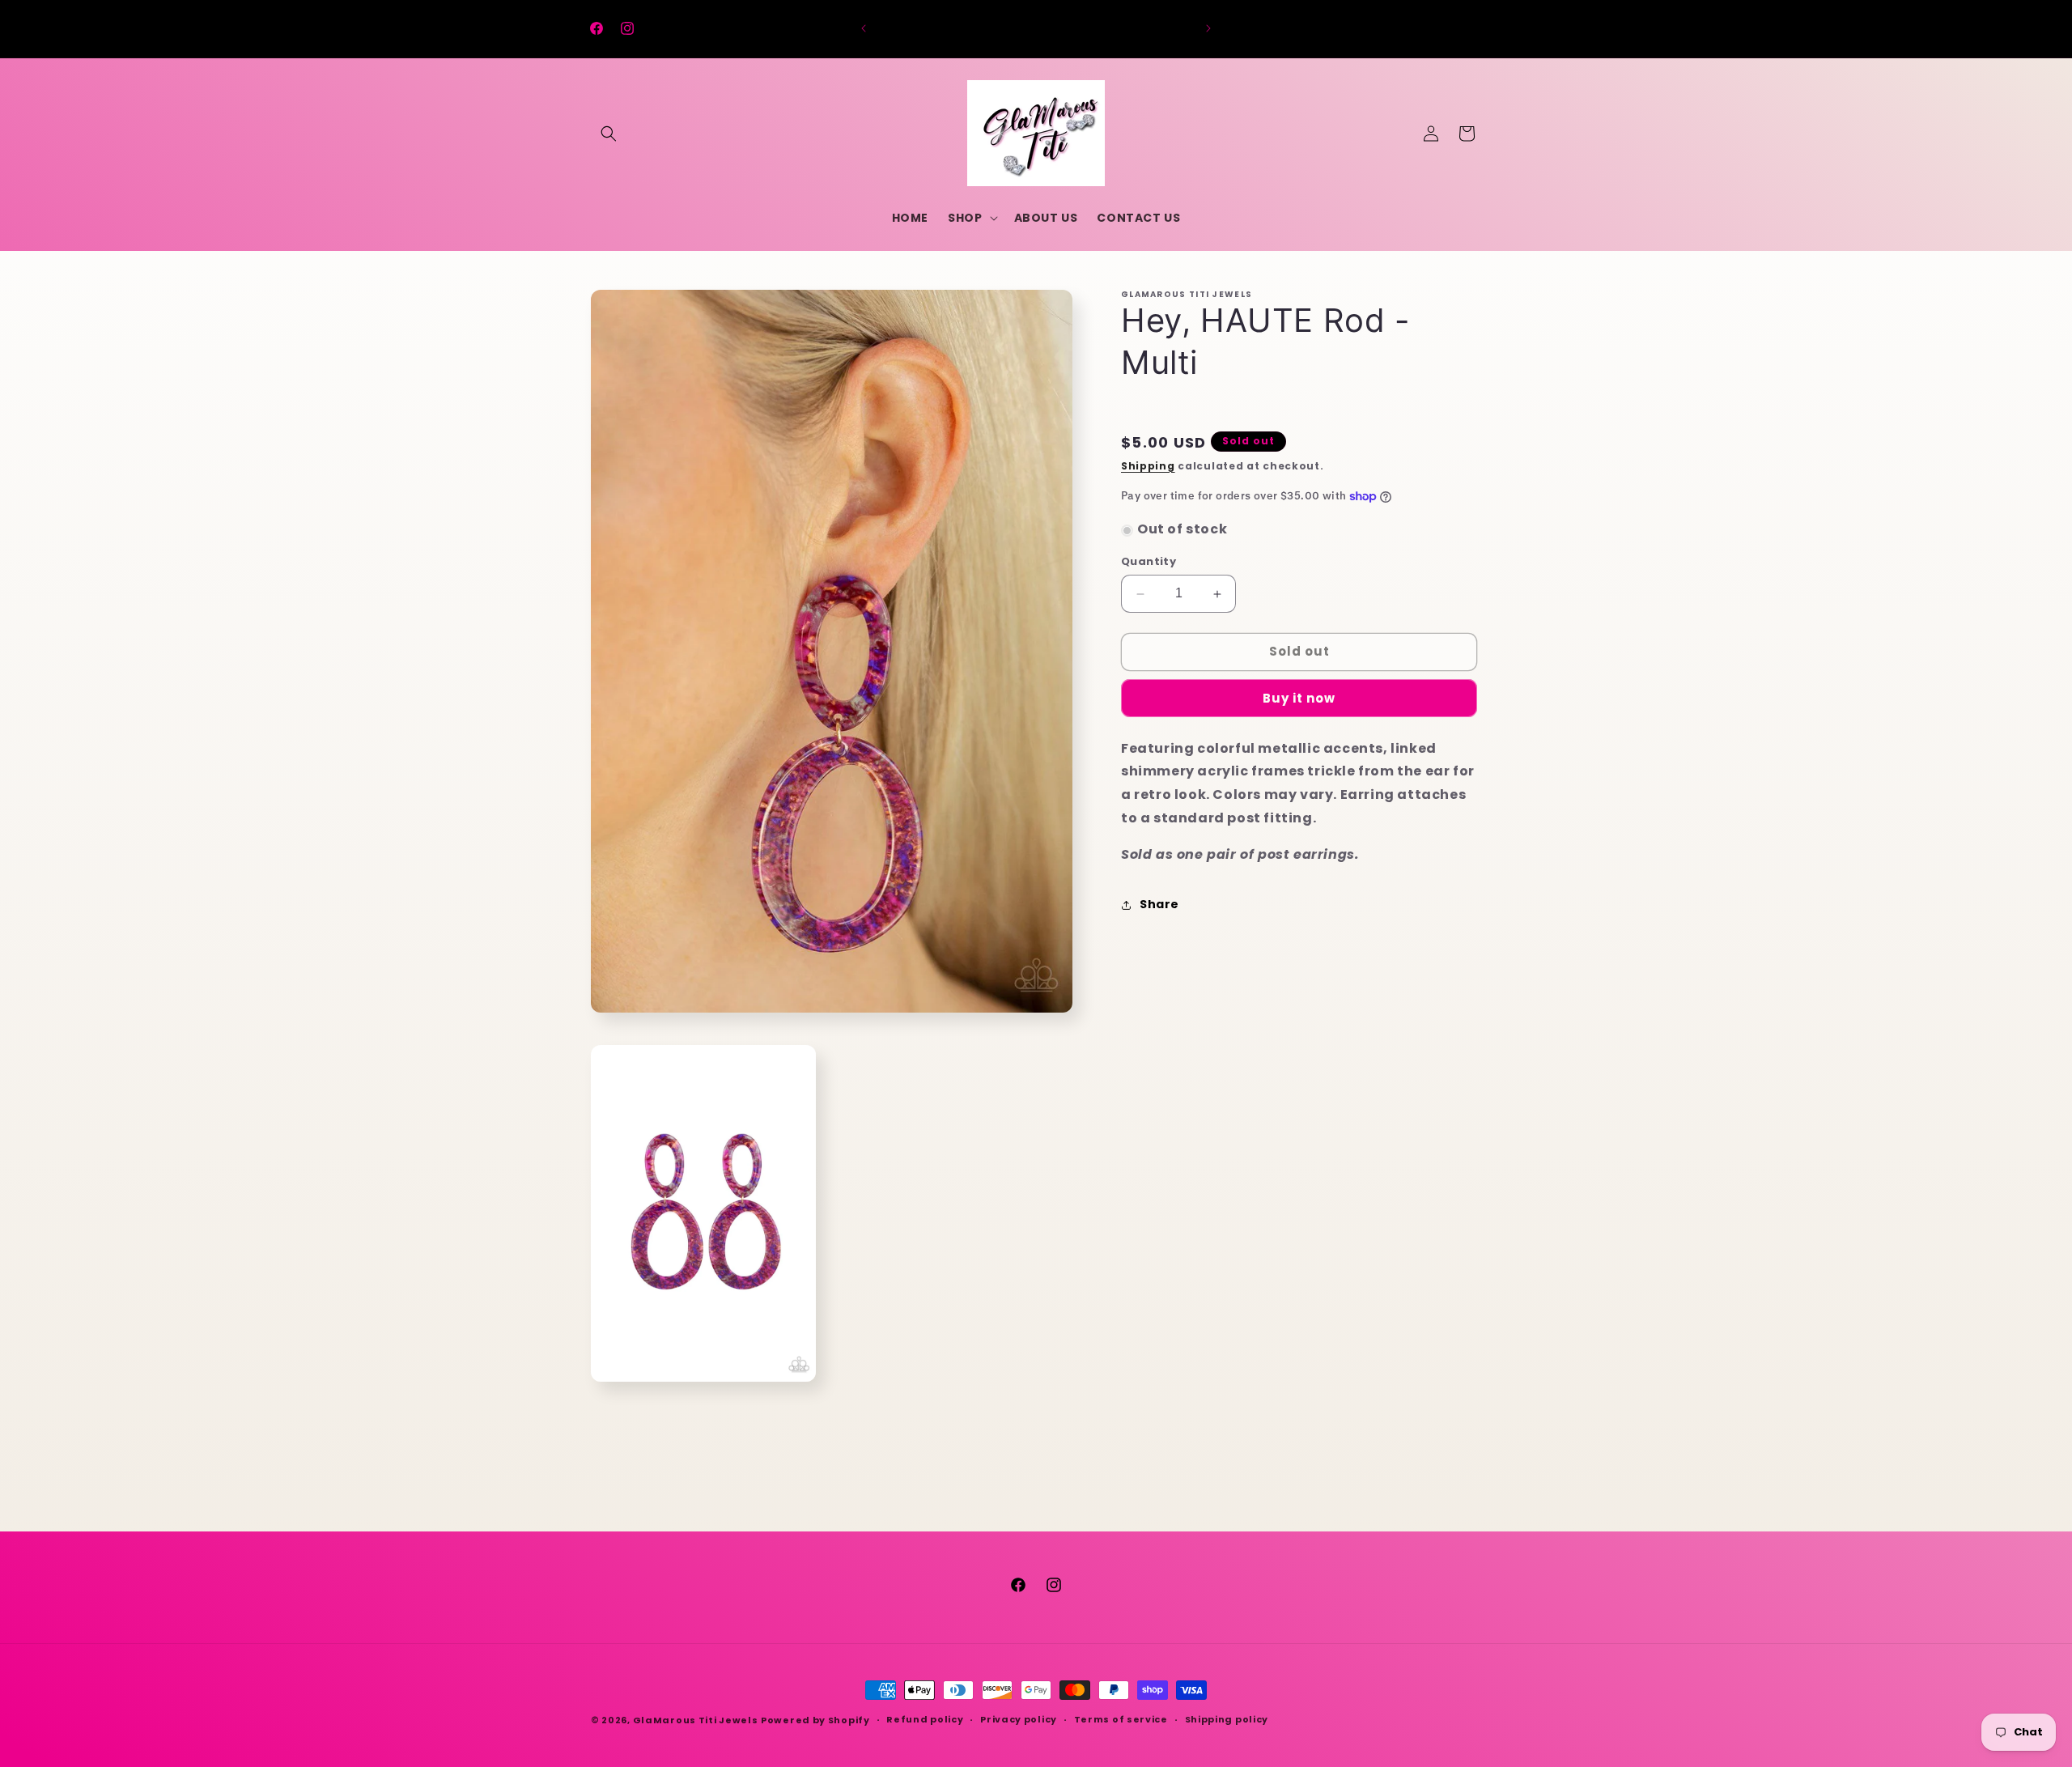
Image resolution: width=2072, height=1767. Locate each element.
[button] (609, 134)
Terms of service (1121, 1719)
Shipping (1148, 466)
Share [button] (1159, 904)
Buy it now (1299, 698)
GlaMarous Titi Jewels (696, 1720)
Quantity (1149, 562)
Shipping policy (1227, 1719)
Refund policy (925, 1719)
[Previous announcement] (864, 28)
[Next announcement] (1208, 28)
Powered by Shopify (815, 1720)
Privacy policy (1019, 1719)
